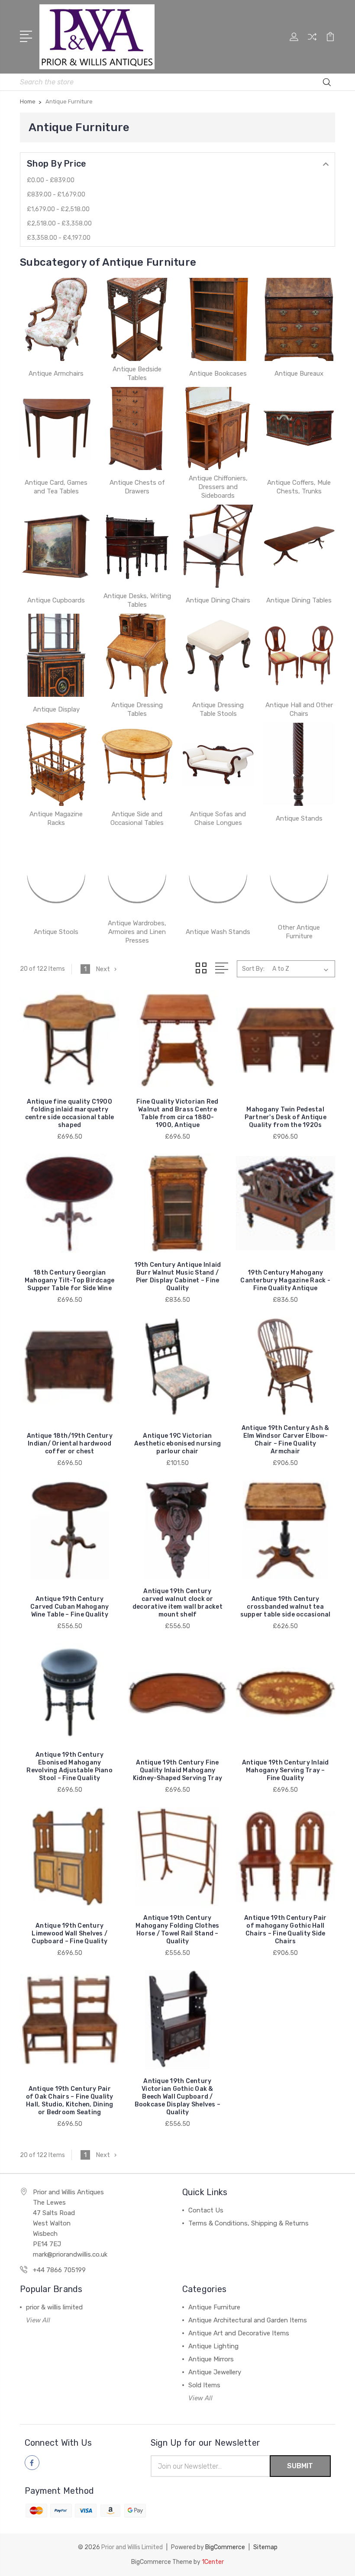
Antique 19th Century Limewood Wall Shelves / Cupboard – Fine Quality (69, 1934)
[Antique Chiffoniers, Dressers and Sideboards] (218, 428)
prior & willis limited (54, 2307)
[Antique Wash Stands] (218, 873)
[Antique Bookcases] (218, 319)
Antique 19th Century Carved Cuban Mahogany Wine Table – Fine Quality (69, 1607)
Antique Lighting (213, 2346)
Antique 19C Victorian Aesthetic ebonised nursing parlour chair (178, 1444)
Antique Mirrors (211, 2359)
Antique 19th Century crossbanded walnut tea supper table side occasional (286, 1607)
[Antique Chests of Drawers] (137, 428)
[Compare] (312, 42)
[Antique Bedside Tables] (137, 319)
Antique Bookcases (218, 374)
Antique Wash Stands (218, 932)
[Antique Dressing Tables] (137, 655)
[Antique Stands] (299, 764)
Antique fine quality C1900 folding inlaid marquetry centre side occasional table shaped (70, 1113)
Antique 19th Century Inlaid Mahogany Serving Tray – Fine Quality (286, 1770)
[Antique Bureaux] (299, 319)
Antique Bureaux (299, 374)
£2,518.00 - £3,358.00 (59, 224)
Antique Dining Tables (299, 600)
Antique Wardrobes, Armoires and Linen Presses (137, 932)
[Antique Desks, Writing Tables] (137, 546)
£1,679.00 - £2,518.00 (58, 209)
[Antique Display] (56, 655)
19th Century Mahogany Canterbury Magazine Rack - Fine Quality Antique (285, 1280)
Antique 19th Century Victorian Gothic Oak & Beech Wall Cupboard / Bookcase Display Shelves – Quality (178, 2097)
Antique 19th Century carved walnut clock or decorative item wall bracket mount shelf (177, 1603)
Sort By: (253, 969)
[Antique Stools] (56, 873)
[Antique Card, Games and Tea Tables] (56, 428)
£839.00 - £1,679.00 (56, 195)
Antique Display (56, 709)
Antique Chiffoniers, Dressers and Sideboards (218, 487)
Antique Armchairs (56, 374)
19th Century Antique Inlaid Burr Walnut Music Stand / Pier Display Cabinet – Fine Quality (178, 1277)
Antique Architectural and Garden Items (248, 2320)
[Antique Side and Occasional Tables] (137, 764)
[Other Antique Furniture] (299, 873)
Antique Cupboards (56, 600)
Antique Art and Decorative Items (239, 2333)
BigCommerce (225, 2547)
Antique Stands (299, 818)
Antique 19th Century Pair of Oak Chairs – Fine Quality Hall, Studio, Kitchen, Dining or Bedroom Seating (70, 2101)
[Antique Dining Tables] (299, 546)
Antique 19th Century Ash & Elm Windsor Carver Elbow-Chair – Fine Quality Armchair (286, 1440)
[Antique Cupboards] (56, 546)
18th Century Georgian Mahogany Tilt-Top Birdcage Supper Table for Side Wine (70, 1280)
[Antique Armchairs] (56, 319)
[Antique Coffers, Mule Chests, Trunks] (299, 428)
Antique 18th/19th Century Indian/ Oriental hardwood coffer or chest (70, 1444)
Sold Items (204, 2385)
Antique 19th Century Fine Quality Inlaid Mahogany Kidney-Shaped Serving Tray (178, 1770)
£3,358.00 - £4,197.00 (59, 238)
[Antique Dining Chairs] (218, 546)
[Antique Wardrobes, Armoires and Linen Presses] (137, 873)
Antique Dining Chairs (218, 600)
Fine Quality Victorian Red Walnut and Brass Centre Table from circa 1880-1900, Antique (177, 1113)
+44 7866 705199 (59, 2270)
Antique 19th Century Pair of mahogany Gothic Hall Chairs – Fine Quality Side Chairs (285, 1930)
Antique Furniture (214, 2307)
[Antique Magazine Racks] (56, 764)
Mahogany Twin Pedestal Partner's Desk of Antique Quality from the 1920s (286, 1117)
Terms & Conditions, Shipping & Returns (248, 2223)
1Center (213, 2562)
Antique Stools (56, 932)
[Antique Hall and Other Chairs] (299, 655)
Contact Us (206, 2210)
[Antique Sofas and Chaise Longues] (218, 764)
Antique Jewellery (215, 2372)
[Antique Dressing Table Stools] (218, 655)
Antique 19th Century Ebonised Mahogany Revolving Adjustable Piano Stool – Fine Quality (69, 1766)
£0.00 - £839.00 (51, 180)
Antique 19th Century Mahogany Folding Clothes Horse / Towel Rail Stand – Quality (177, 1930)
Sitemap (265, 2547)
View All (38, 2320)
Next (103, 969)
